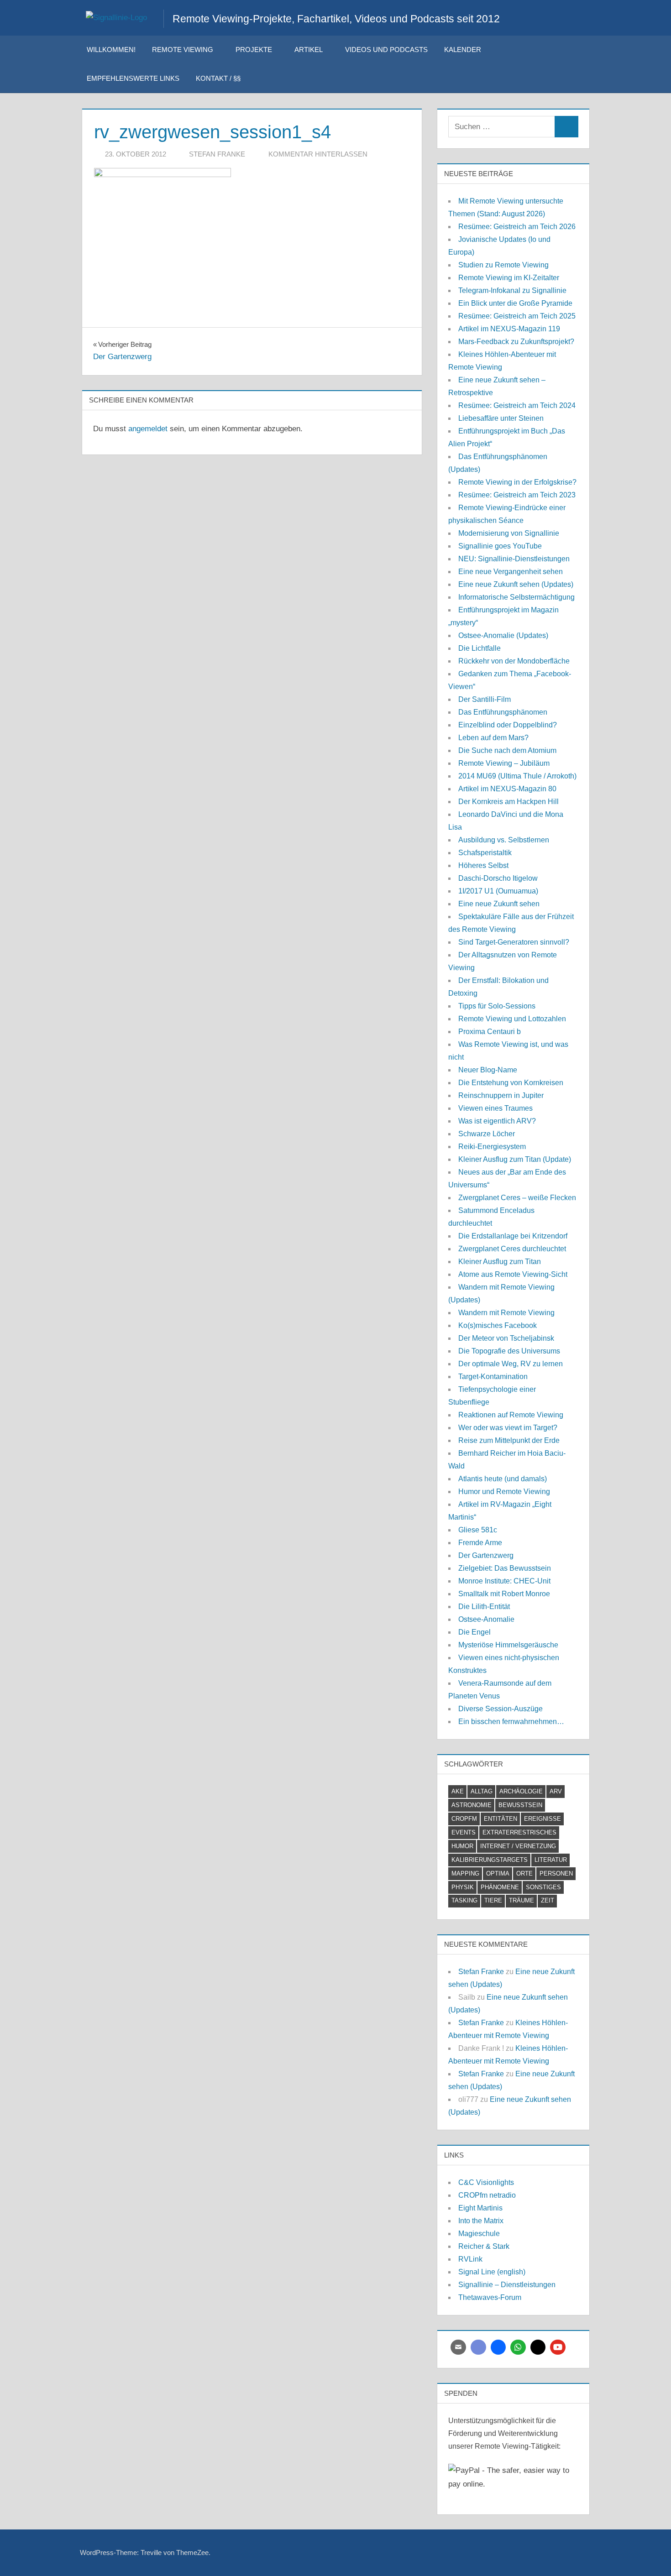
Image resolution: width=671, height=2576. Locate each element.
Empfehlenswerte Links (133, 78)
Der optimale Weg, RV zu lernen (511, 1364)
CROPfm (464, 1819)
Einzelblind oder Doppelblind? (508, 725)
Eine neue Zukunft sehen (499, 904)
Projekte (254, 50)
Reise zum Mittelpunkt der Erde (509, 1440)
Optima (498, 1873)
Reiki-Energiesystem (492, 1147)
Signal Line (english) (492, 2272)
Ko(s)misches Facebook (498, 1325)
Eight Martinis (480, 2208)
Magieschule (479, 2234)
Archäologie (521, 1791)
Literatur (551, 1860)
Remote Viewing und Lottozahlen (512, 1019)
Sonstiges (543, 1887)
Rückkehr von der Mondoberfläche (514, 661)
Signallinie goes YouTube (500, 546)
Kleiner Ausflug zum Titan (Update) (515, 1159)
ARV (556, 1791)
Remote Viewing (183, 50)
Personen (556, 1873)
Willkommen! (111, 50)
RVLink (470, 2259)
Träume (522, 1900)
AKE (458, 1791)
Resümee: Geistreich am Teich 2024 (517, 405)
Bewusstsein (520, 1805)
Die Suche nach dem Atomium (507, 750)
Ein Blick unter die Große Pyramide (515, 303)
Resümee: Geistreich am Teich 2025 (517, 316)
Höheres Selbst (483, 865)
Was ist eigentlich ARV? (497, 1121)
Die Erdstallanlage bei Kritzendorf (513, 1236)
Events (464, 1832)
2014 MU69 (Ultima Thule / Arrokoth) (517, 776)
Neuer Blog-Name (488, 1070)
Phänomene (500, 1887)
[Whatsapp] (518, 2347)
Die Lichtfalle (480, 648)
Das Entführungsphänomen (503, 712)
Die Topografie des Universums (509, 1351)
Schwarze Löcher (487, 1134)
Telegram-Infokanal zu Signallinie (512, 290)
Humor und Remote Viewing (504, 1492)
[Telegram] (498, 2347)
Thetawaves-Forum (490, 2297)
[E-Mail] (458, 2347)
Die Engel (474, 1632)
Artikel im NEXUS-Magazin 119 (509, 329)
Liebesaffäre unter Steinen (501, 418)
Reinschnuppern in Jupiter (501, 1095)
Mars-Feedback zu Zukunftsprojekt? (516, 342)
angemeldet (148, 429)
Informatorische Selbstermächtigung (516, 597)
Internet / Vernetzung (518, 1846)
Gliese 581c (478, 1530)
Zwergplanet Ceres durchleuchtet (512, 1249)
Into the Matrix (481, 2221)
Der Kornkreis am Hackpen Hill (508, 802)
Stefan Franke (217, 154)
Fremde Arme (480, 1543)
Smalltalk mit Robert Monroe (504, 1594)
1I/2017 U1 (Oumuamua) (498, 891)
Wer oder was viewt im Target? (508, 1428)
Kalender (463, 50)
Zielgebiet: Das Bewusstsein (505, 1568)
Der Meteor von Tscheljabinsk (506, 1338)
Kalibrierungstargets (490, 1860)
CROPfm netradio (487, 2195)
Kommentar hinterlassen (318, 154)
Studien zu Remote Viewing (503, 265)
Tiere (493, 1900)
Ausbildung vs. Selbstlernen (504, 840)
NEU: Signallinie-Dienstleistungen (514, 559)
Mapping (465, 1873)
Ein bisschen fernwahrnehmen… (511, 1722)
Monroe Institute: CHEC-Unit (504, 1581)
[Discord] (478, 2347)
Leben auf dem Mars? (493, 738)
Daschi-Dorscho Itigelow (498, 878)
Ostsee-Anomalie (486, 1619)
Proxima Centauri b (490, 1032)
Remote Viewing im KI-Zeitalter (509, 278)
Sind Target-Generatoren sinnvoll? (514, 942)
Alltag (482, 1791)
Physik (463, 1887)
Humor (462, 1846)
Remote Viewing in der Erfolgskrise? (517, 482)
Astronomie (472, 1805)
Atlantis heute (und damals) (503, 1479)
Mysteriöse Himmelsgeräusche (508, 1645)
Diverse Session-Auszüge (501, 1709)
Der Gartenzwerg (486, 1555)
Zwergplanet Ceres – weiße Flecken (517, 1198)
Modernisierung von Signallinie (509, 533)
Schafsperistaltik (485, 853)
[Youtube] (558, 2347)
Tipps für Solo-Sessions (497, 1006)
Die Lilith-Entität (484, 1607)
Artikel (309, 50)
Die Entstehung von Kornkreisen (511, 1083)
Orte (524, 1873)
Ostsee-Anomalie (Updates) (503, 635)
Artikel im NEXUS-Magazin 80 (507, 789)
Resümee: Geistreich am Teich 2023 (517, 495)
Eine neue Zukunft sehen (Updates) (516, 584)
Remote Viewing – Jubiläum (504, 763)
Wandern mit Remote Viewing (506, 1313)
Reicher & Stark (484, 2246)
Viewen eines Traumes (495, 1108)
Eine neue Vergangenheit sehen (511, 572)
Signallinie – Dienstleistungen (507, 2285)
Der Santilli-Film (485, 699)
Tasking (464, 1900)
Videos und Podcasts (386, 50)
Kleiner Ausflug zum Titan (500, 1262)
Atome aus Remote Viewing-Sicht (513, 1274)
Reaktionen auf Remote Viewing (511, 1415)
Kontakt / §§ (218, 78)
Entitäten (501, 1819)
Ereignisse (543, 1819)
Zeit (548, 1900)
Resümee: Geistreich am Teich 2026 (517, 227)
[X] (538, 2347)
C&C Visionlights (486, 2182)
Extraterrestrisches (519, 1832)
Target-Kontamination (493, 1377)
